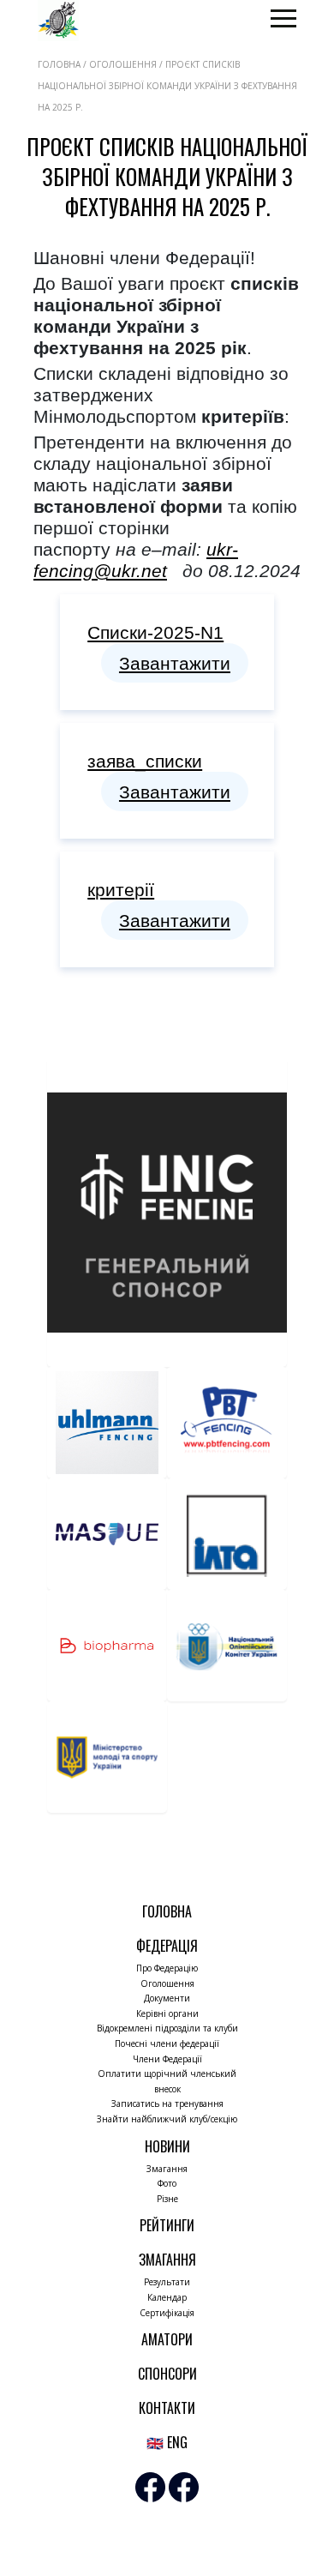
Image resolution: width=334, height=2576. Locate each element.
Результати (167, 2282)
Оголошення (167, 1983)
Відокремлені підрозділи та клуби (167, 2028)
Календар (167, 2297)
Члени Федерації (167, 2059)
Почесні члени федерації (167, 2043)
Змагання (167, 2169)
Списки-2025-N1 (155, 632)
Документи (167, 1998)
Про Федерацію (167, 1968)
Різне (167, 2199)
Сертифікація (167, 2313)
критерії (121, 890)
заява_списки (145, 761)
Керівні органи (167, 2013)
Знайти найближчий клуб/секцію (167, 2119)
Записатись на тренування (167, 2104)
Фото (167, 2183)
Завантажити (175, 663)
